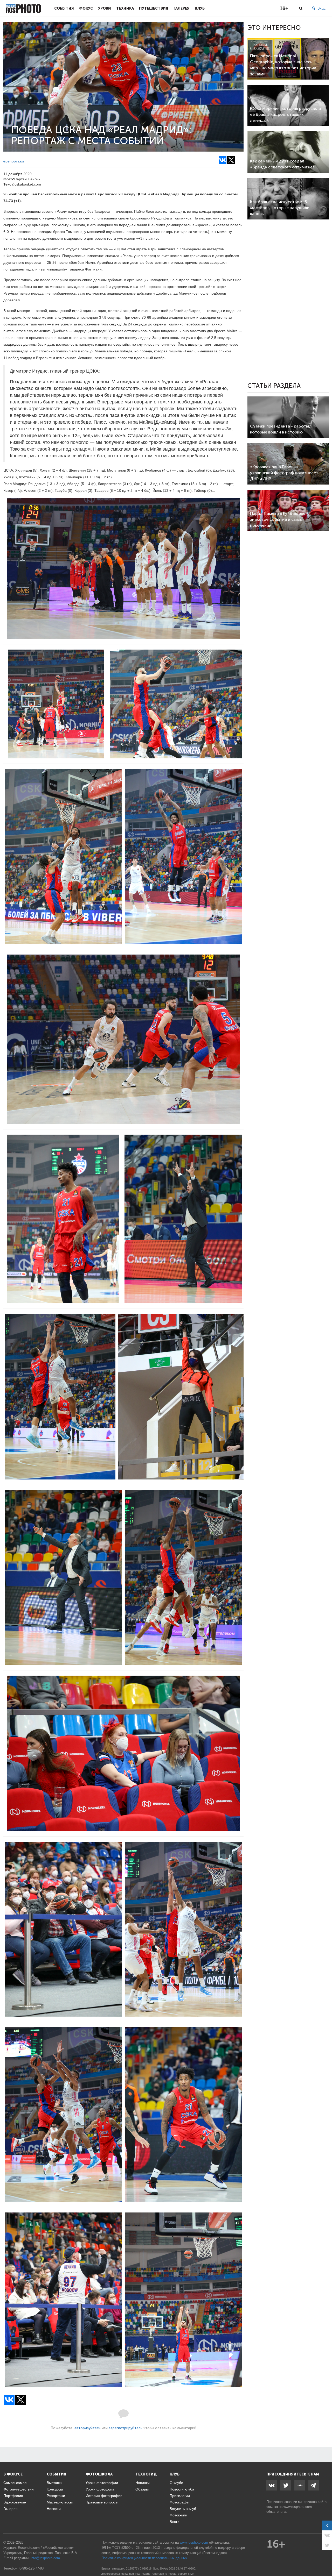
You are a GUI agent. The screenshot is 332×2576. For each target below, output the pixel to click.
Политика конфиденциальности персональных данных (144, 2558)
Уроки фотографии (102, 2483)
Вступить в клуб (183, 2509)
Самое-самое (15, 2483)
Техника (125, 8)
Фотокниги (178, 2515)
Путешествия (154, 8)
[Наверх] (325, 2559)
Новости (54, 2509)
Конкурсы (55, 2489)
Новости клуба (182, 2489)
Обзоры (142, 2489)
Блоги (175, 2522)
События (64, 8)
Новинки (143, 2483)
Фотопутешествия (19, 2489)
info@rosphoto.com (45, 2558)
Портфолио (13, 2496)
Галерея (182, 8)
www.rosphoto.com (298, 2507)
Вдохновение (15, 2502)
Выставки (55, 2483)
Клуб (200, 8)
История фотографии (104, 2496)
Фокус (86, 8)
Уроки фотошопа (100, 2489)
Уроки (105, 8)
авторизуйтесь (88, 2428)
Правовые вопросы (102, 2502)
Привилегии (180, 2496)
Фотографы (179, 2502)
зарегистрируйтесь (126, 2428)
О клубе (176, 2483)
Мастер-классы (60, 2502)
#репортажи (14, 161)
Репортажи (56, 2496)
